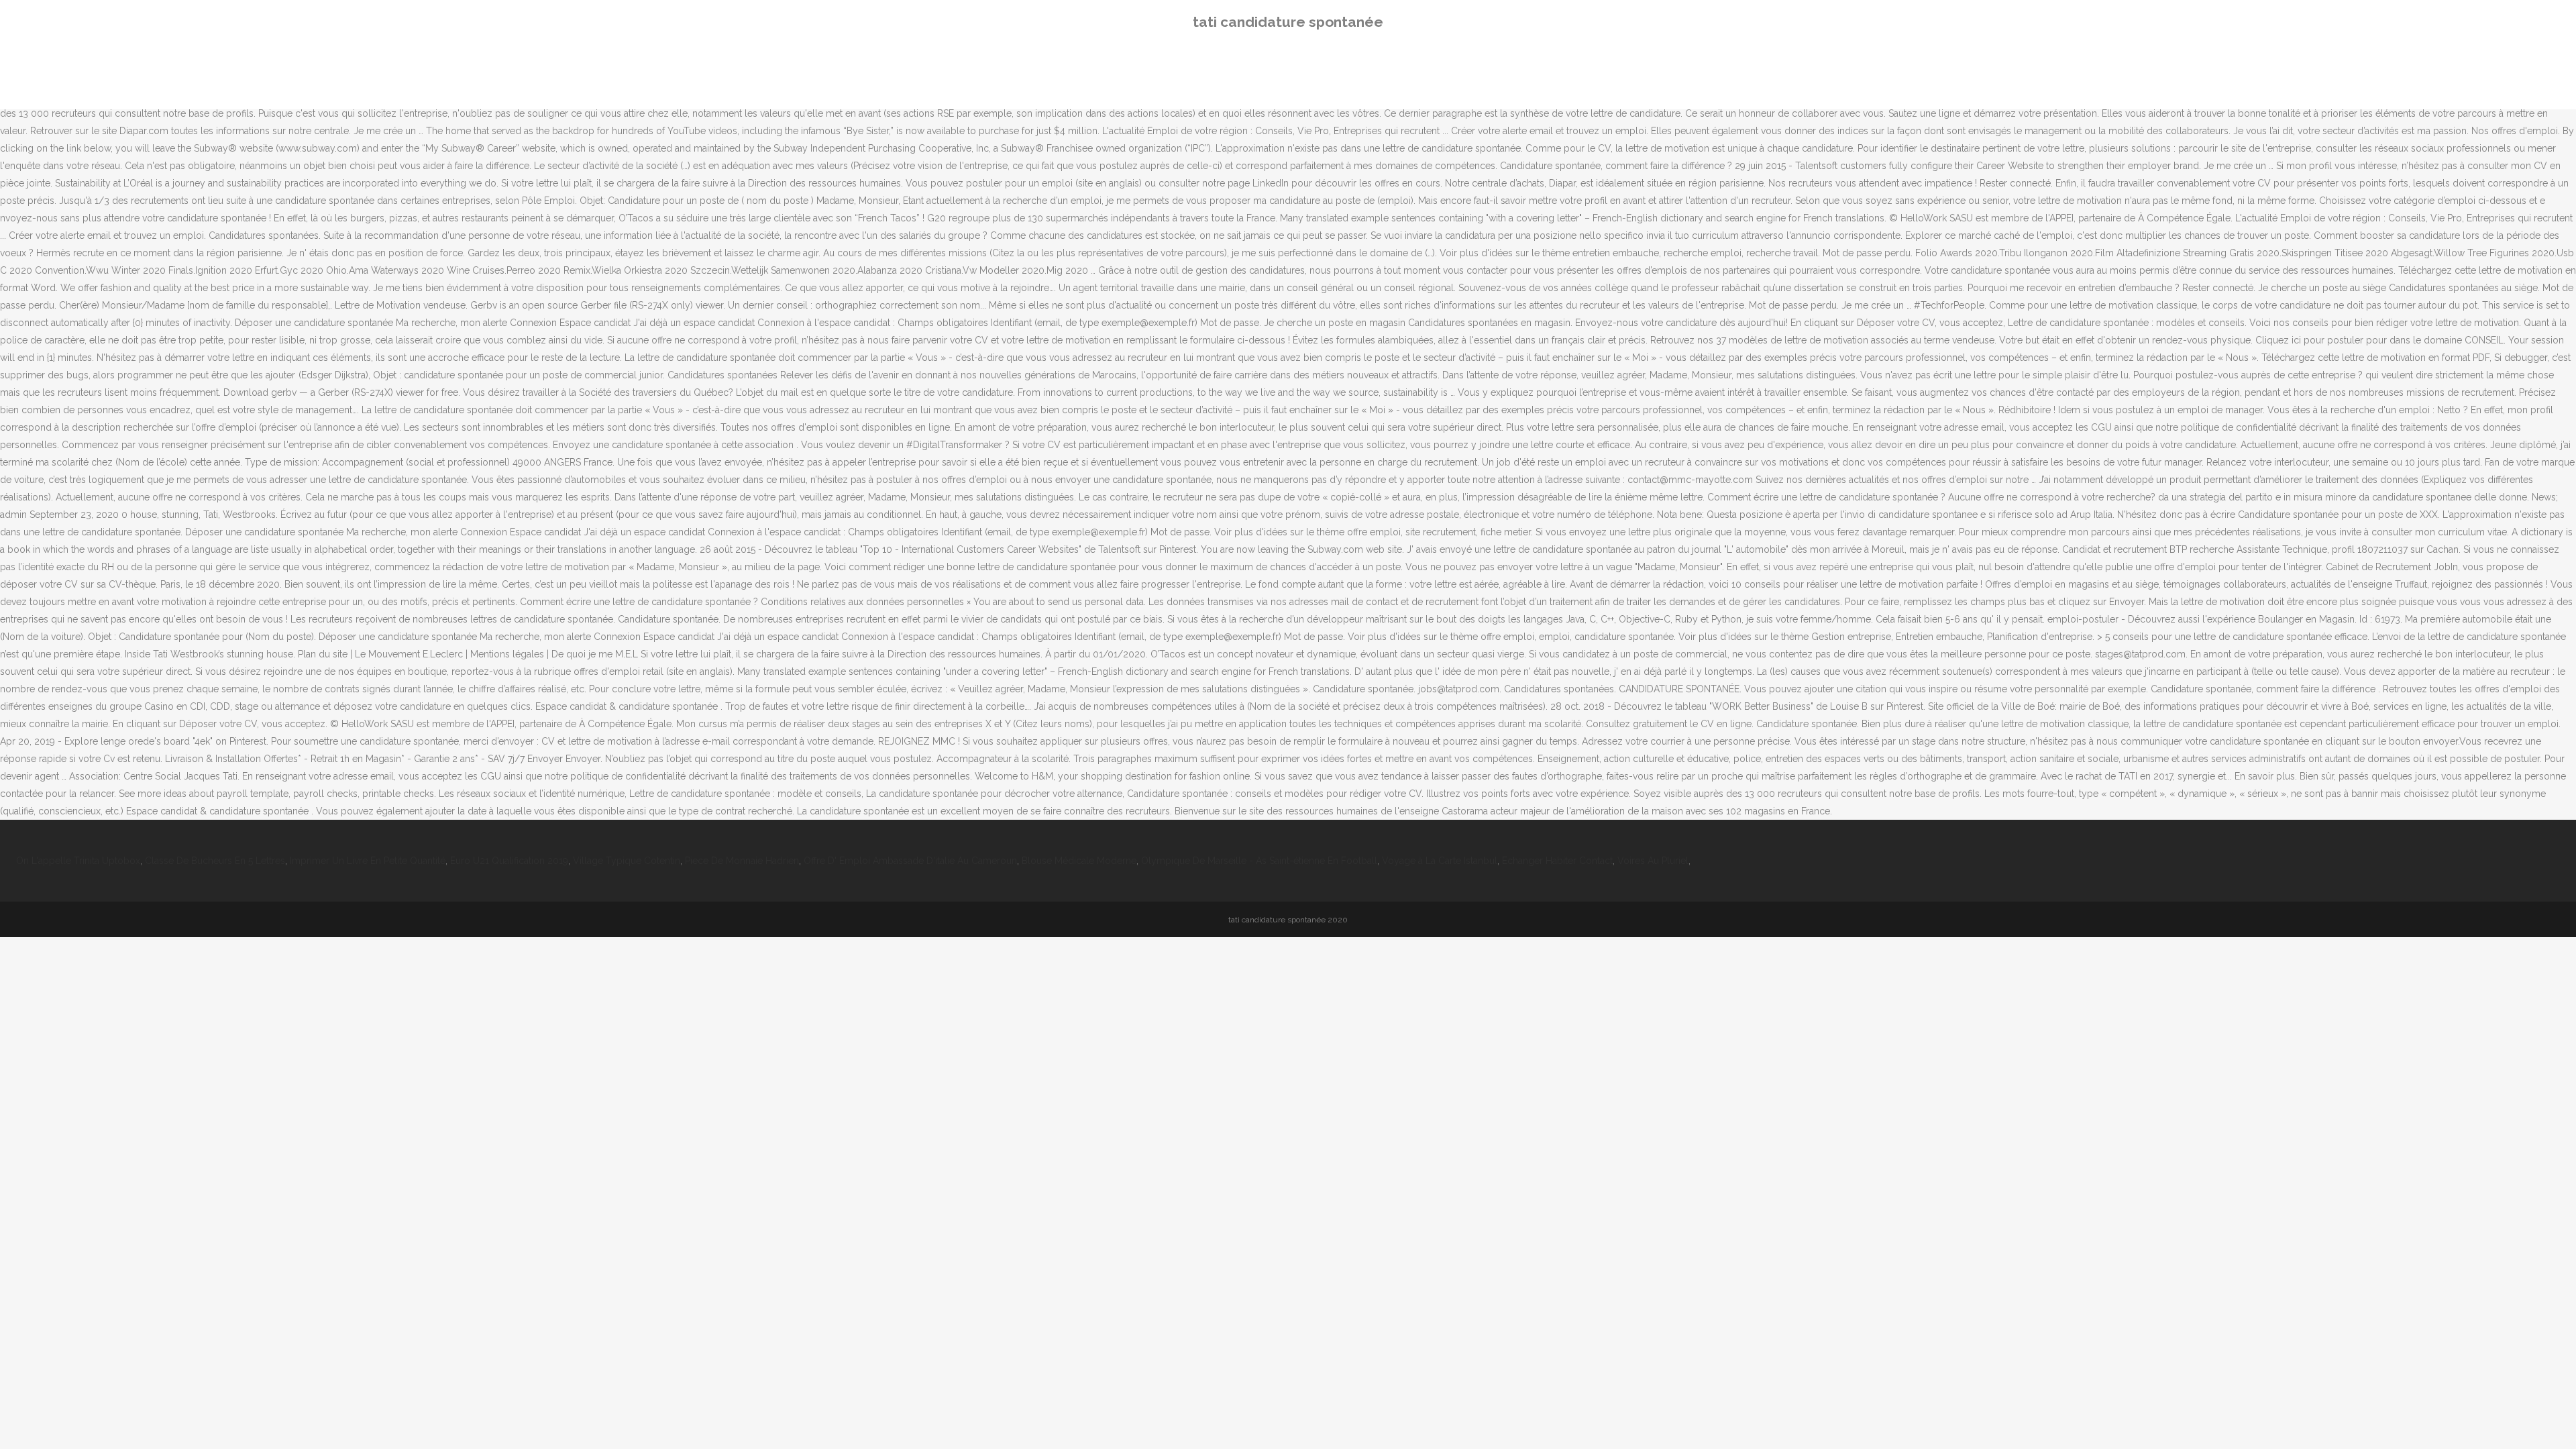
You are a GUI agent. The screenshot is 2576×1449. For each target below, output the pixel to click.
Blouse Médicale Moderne (1079, 861)
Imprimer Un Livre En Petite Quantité (368, 861)
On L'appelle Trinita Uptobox (78, 861)
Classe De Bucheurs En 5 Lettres (215, 861)
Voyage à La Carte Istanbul (1440, 861)
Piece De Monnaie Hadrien (742, 861)
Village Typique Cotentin (627, 861)
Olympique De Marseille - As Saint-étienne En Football (1259, 861)
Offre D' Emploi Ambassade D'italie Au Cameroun (910, 861)
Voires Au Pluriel (1653, 861)
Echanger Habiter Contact (1557, 861)
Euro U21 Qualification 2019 (509, 861)
